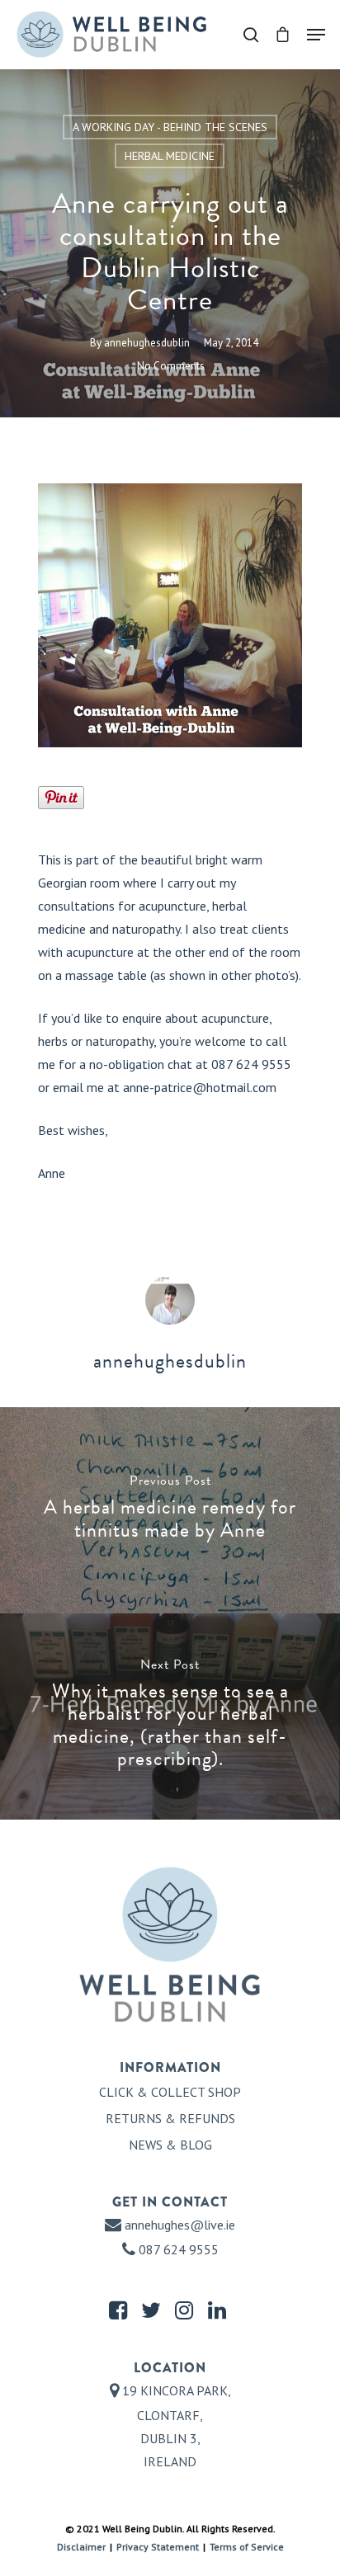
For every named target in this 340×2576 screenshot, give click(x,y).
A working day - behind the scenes (170, 127)
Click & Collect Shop (170, 2092)
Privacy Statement (158, 2547)
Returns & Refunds (170, 2118)
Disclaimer (81, 2547)
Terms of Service (247, 2547)
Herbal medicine (170, 156)
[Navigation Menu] (316, 35)
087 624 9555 (177, 2249)
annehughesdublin (147, 343)
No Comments (171, 366)
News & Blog (170, 2145)
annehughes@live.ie (180, 2225)
